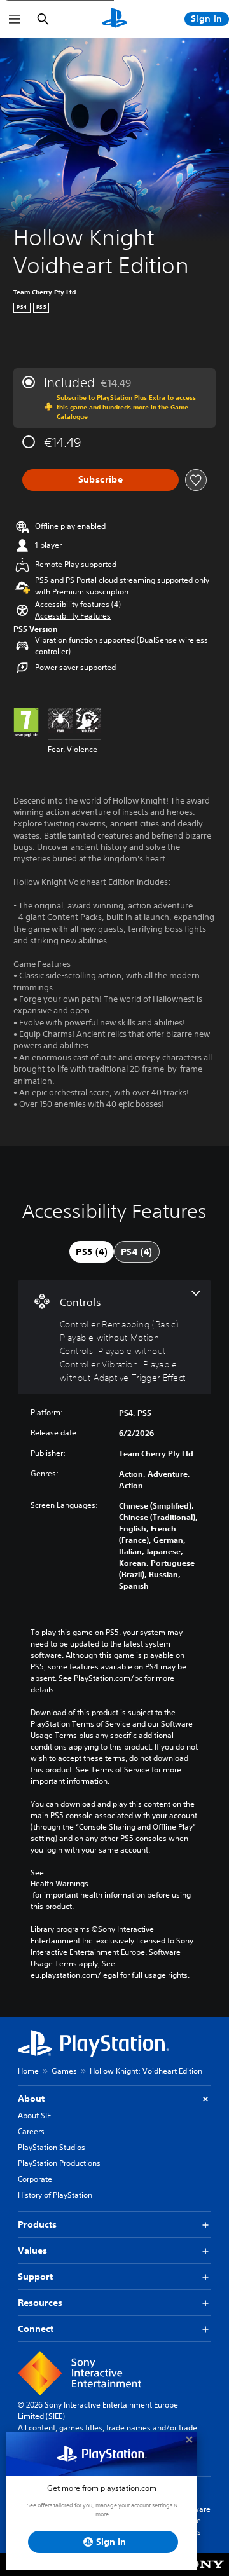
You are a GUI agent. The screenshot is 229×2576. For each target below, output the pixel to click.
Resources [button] (40, 2303)
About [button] (31, 2099)
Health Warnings (59, 1884)
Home (28, 2071)
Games (64, 2071)
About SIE (34, 2115)
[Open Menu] (15, 19)
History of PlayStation (55, 2195)
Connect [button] (36, 2329)
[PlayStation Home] (114, 19)
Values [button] (32, 2251)
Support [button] (35, 2277)
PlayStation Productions (59, 2163)
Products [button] (37, 2224)
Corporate (35, 2179)
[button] (73, 616)
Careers (31, 2131)
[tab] (92, 1252)
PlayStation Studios (52, 2147)
